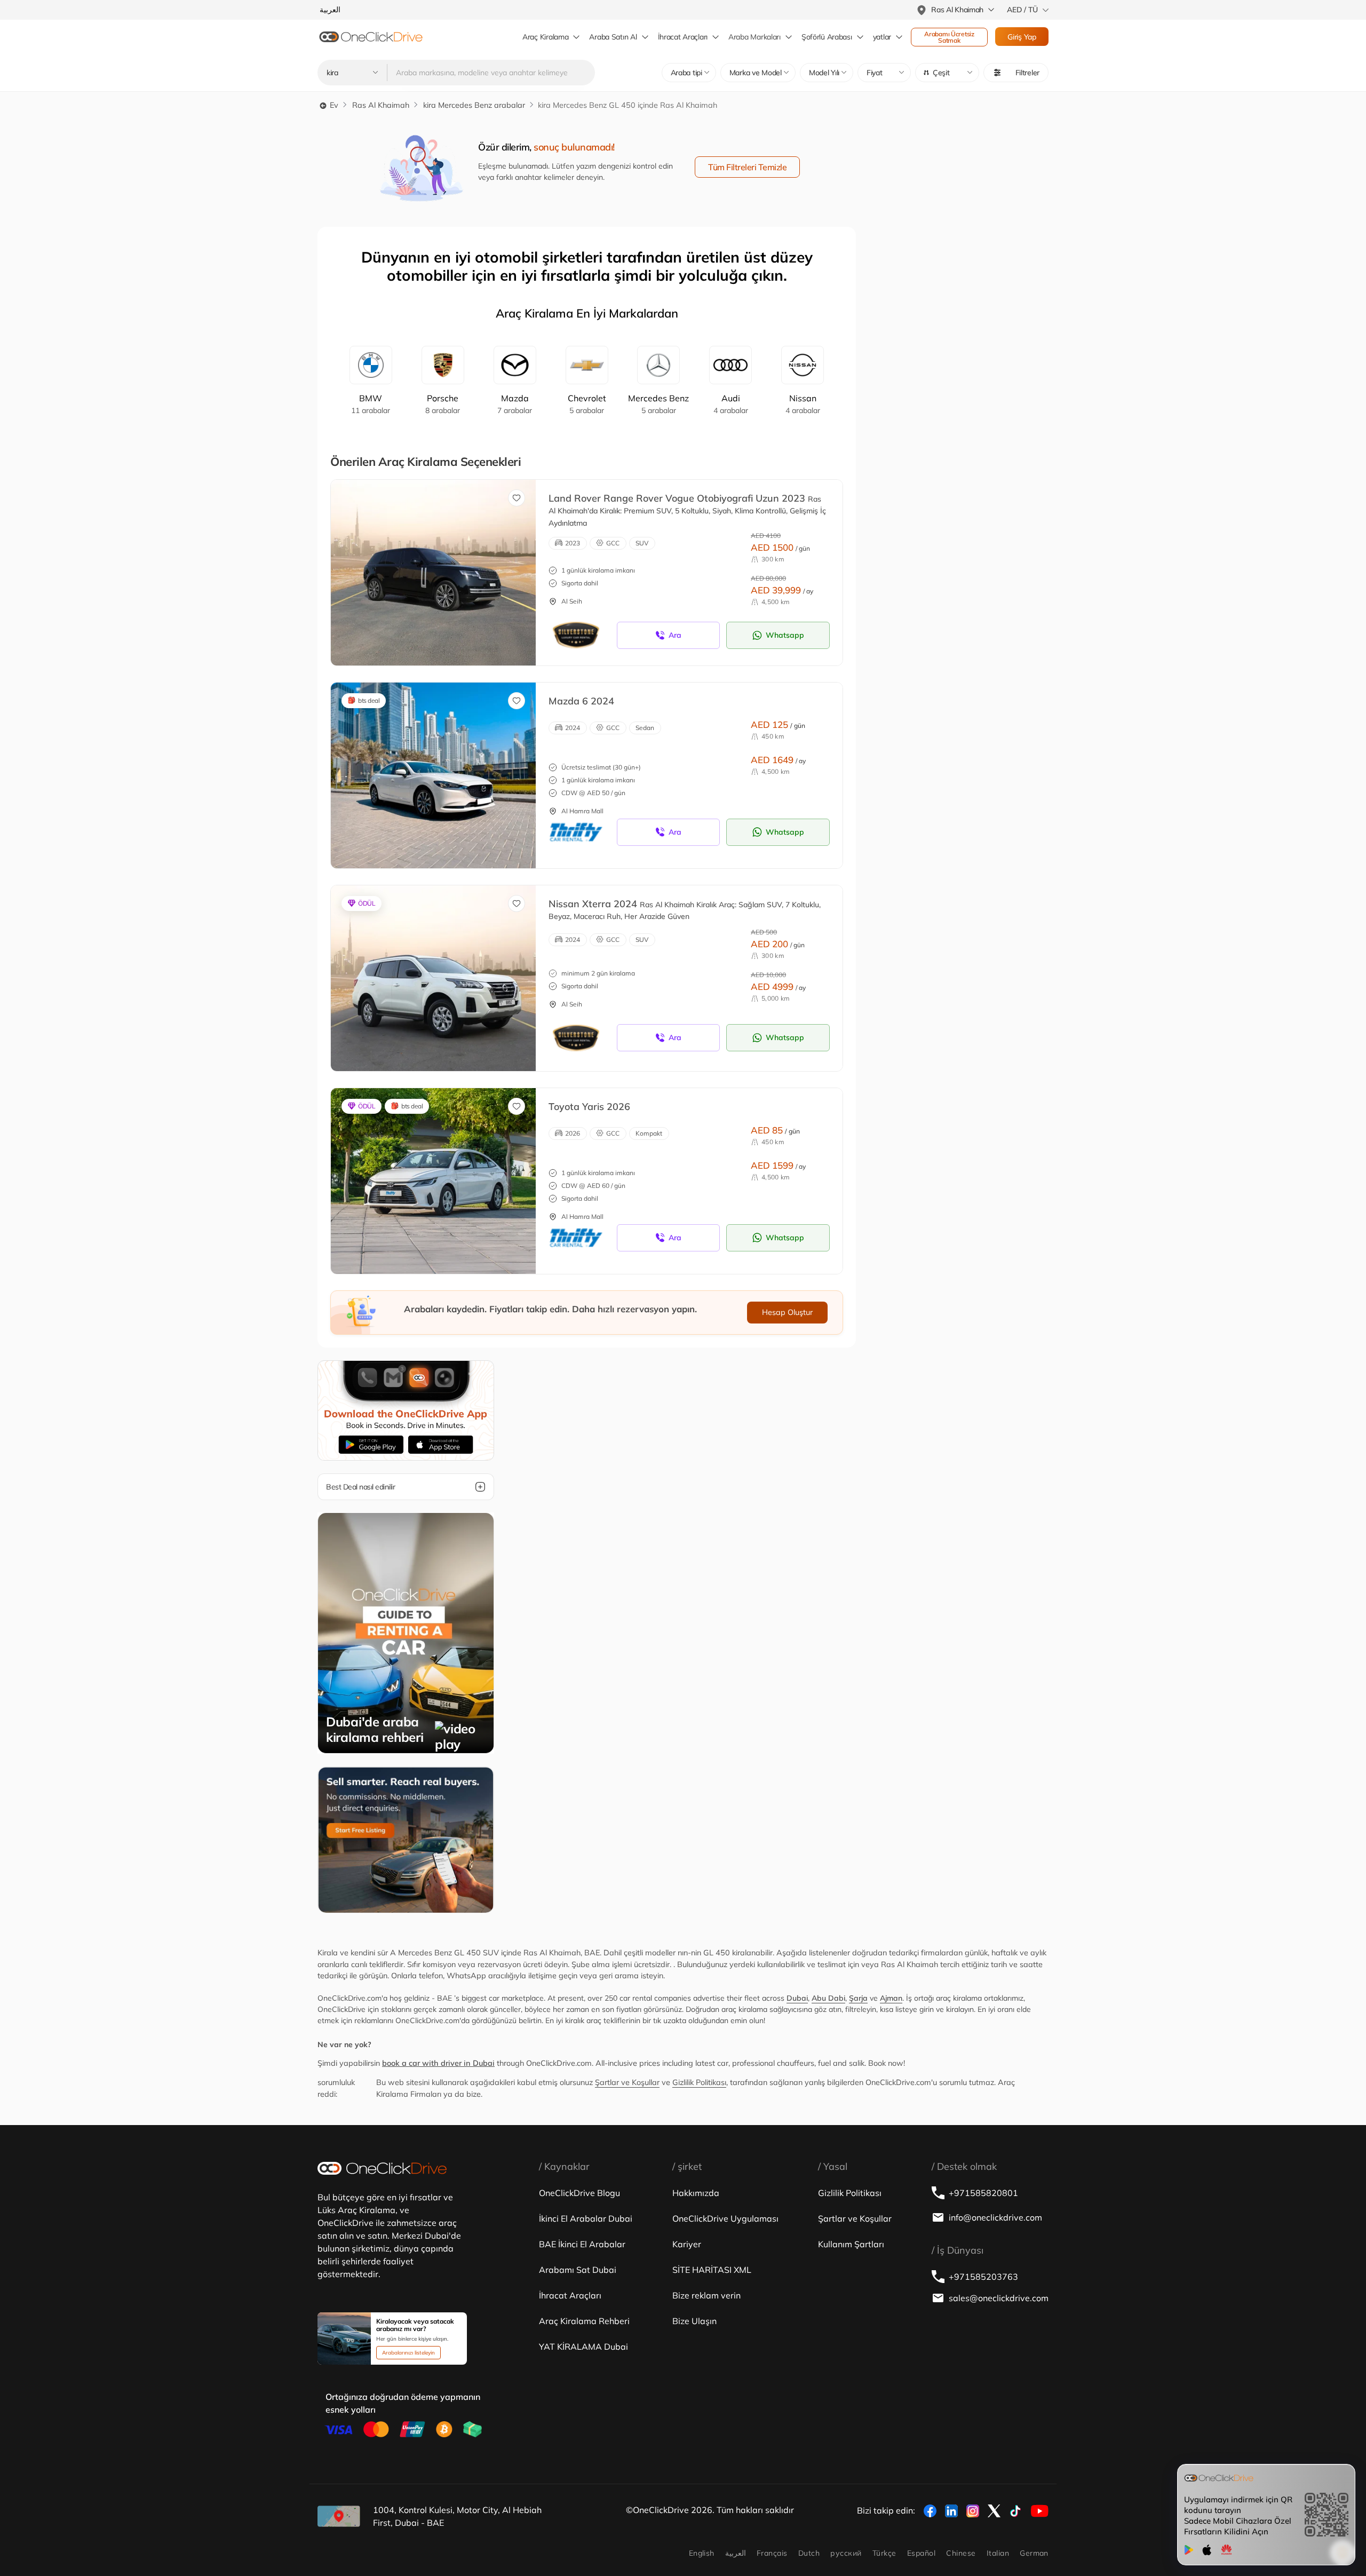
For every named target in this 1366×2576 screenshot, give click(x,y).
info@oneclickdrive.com (995, 2217)
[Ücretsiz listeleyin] (406, 1839)
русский (846, 2553)
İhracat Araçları (683, 37)
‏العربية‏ (736, 2553)
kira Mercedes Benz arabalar (474, 105)
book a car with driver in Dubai (438, 2063)
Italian (998, 2553)
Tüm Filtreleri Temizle (747, 167)
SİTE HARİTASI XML (712, 2270)
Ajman (891, 1998)
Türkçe (884, 2553)
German (1034, 2553)
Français (772, 2553)
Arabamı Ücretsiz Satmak (950, 37)
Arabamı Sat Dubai (578, 2270)
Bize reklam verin (706, 2295)
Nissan (803, 404)
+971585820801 (983, 2193)
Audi (731, 404)
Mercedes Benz (658, 404)
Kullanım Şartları (851, 2244)
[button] (947, 73)
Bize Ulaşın (694, 2321)
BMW (371, 404)
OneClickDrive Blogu (579, 2193)
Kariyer (687, 2244)
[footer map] (339, 2516)
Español (921, 2553)
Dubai (797, 1998)
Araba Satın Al (613, 37)
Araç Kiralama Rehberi (584, 2321)
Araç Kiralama (545, 37)
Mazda (515, 404)
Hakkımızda (696, 2193)
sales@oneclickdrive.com (999, 2298)
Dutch (809, 2553)
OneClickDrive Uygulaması (725, 2218)
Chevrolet (587, 404)
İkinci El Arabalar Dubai (586, 2218)
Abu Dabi (828, 1998)
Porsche (443, 404)
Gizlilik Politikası (699, 2082)
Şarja (858, 1998)
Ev (333, 105)
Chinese (961, 2553)
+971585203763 (983, 2277)
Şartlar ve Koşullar (627, 2082)
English (702, 2553)
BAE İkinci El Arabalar (582, 2244)
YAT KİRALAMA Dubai (583, 2347)
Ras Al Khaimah (381, 105)
